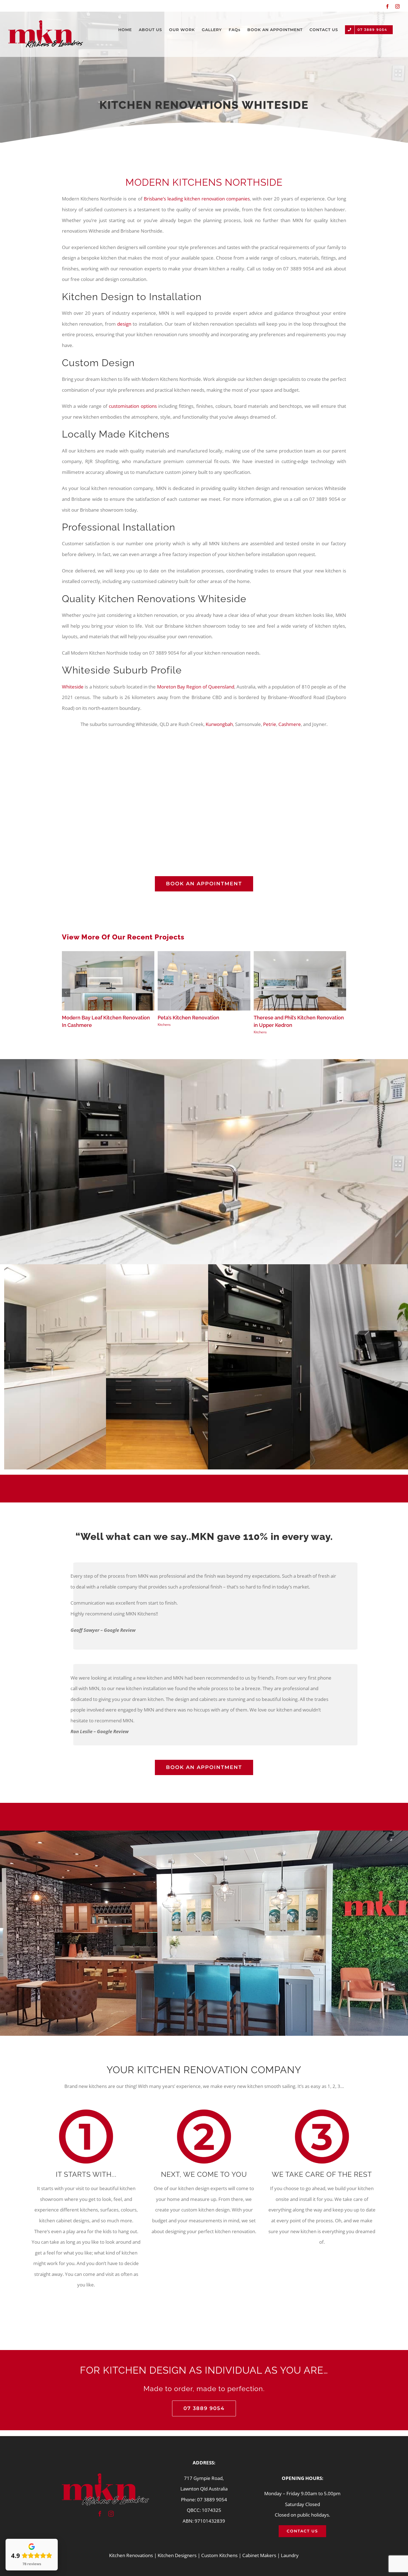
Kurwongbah (219, 724)
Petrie (270, 724)
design (124, 324)
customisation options (132, 406)
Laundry (290, 2555)
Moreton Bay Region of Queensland (196, 687)
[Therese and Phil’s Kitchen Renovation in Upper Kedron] (300, 954)
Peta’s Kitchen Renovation (188, 1018)
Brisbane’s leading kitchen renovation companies (197, 199)
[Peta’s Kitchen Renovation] (204, 954)
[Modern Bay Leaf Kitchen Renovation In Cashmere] (108, 954)
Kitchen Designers (177, 2555)
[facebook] (100, 2514)
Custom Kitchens (219, 2555)
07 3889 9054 (212, 2500)
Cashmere (290, 724)
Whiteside (73, 687)
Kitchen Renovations (131, 2555)
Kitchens (164, 1025)
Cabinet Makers (259, 2555)
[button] (66, 993)
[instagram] (111, 2514)
